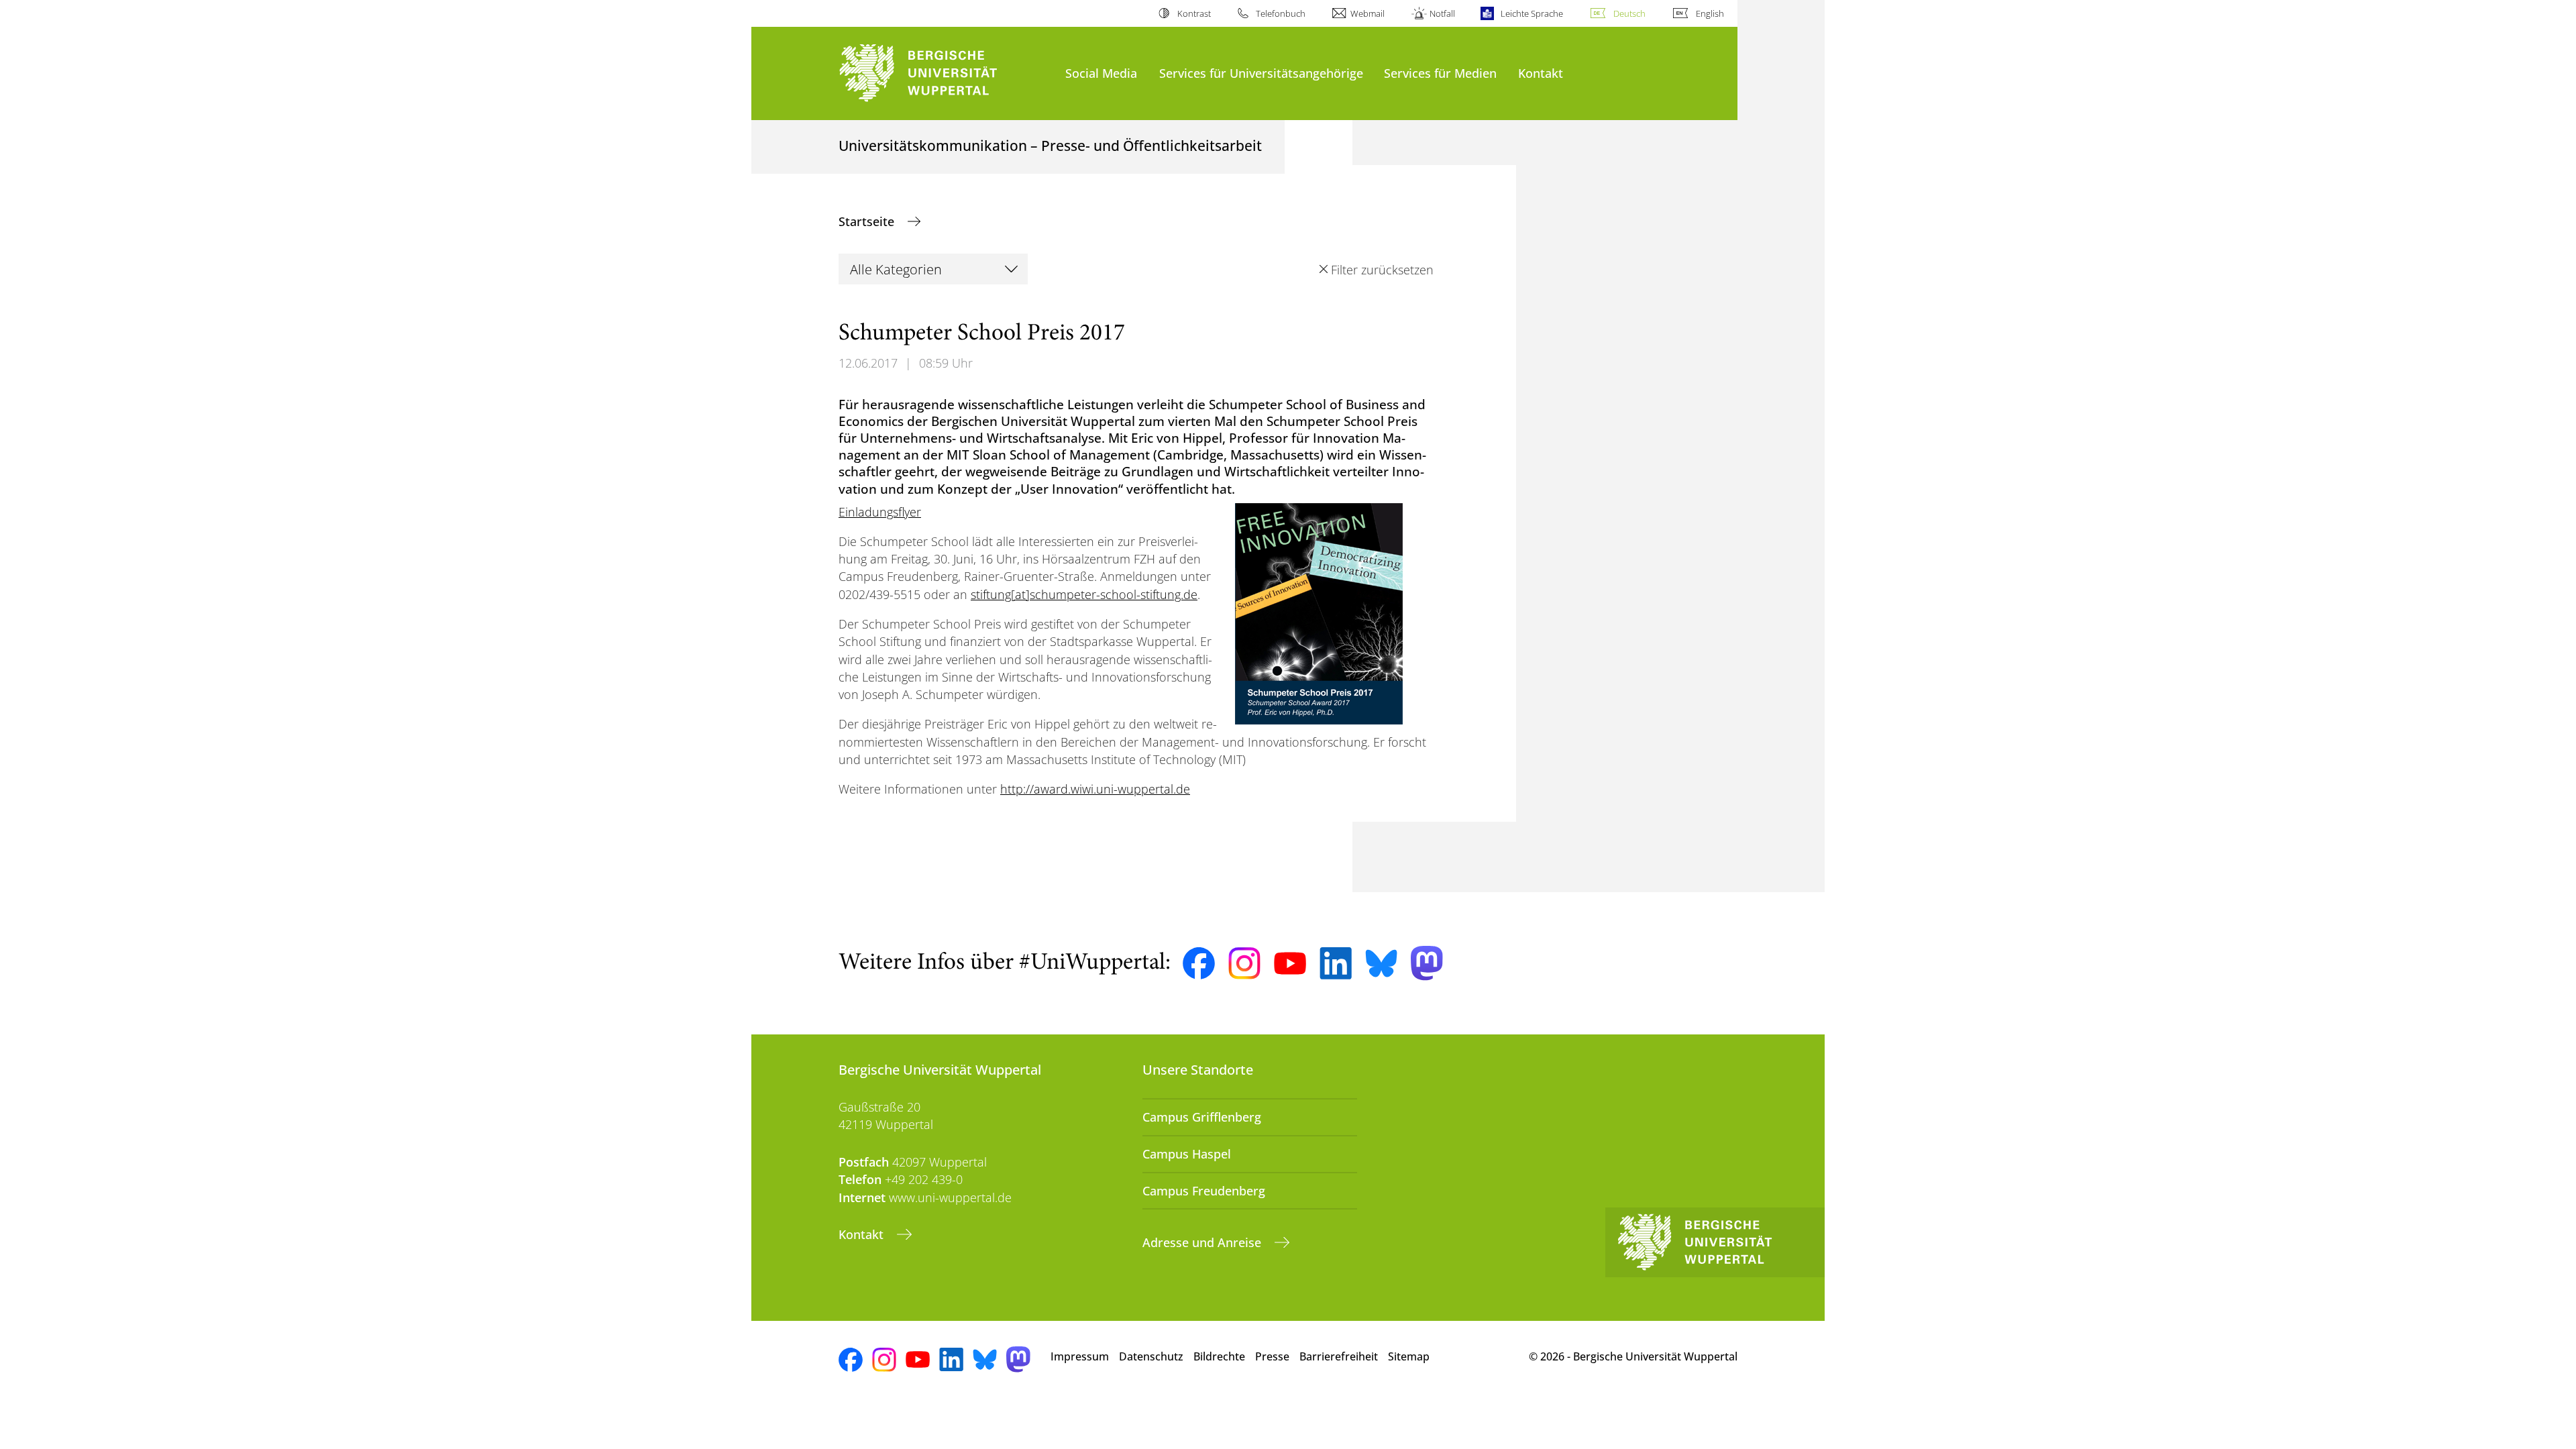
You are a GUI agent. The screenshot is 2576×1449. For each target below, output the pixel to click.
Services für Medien (1440, 73)
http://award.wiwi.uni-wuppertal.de (1095, 789)
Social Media (1101, 73)
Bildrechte (1219, 1356)
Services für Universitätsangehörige (1261, 73)
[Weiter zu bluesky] (1381, 963)
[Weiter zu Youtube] (1290, 963)
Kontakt (1541, 73)
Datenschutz (1151, 1356)
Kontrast (1194, 13)
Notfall (1442, 13)
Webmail (1367, 13)
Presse (1272, 1356)
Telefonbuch (1281, 13)
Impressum (1080, 1356)
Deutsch (1629, 13)
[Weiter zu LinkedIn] (1336, 963)
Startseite (868, 221)
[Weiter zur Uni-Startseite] (945, 73)
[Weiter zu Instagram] (1244, 963)
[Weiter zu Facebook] (1199, 963)
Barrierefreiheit (1339, 1356)
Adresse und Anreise (1203, 1242)
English (1710, 13)
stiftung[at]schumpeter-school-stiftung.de (1084, 594)
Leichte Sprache (1532, 13)
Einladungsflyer (880, 512)
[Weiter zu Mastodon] (1427, 963)
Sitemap (1409, 1356)
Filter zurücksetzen (1382, 270)
